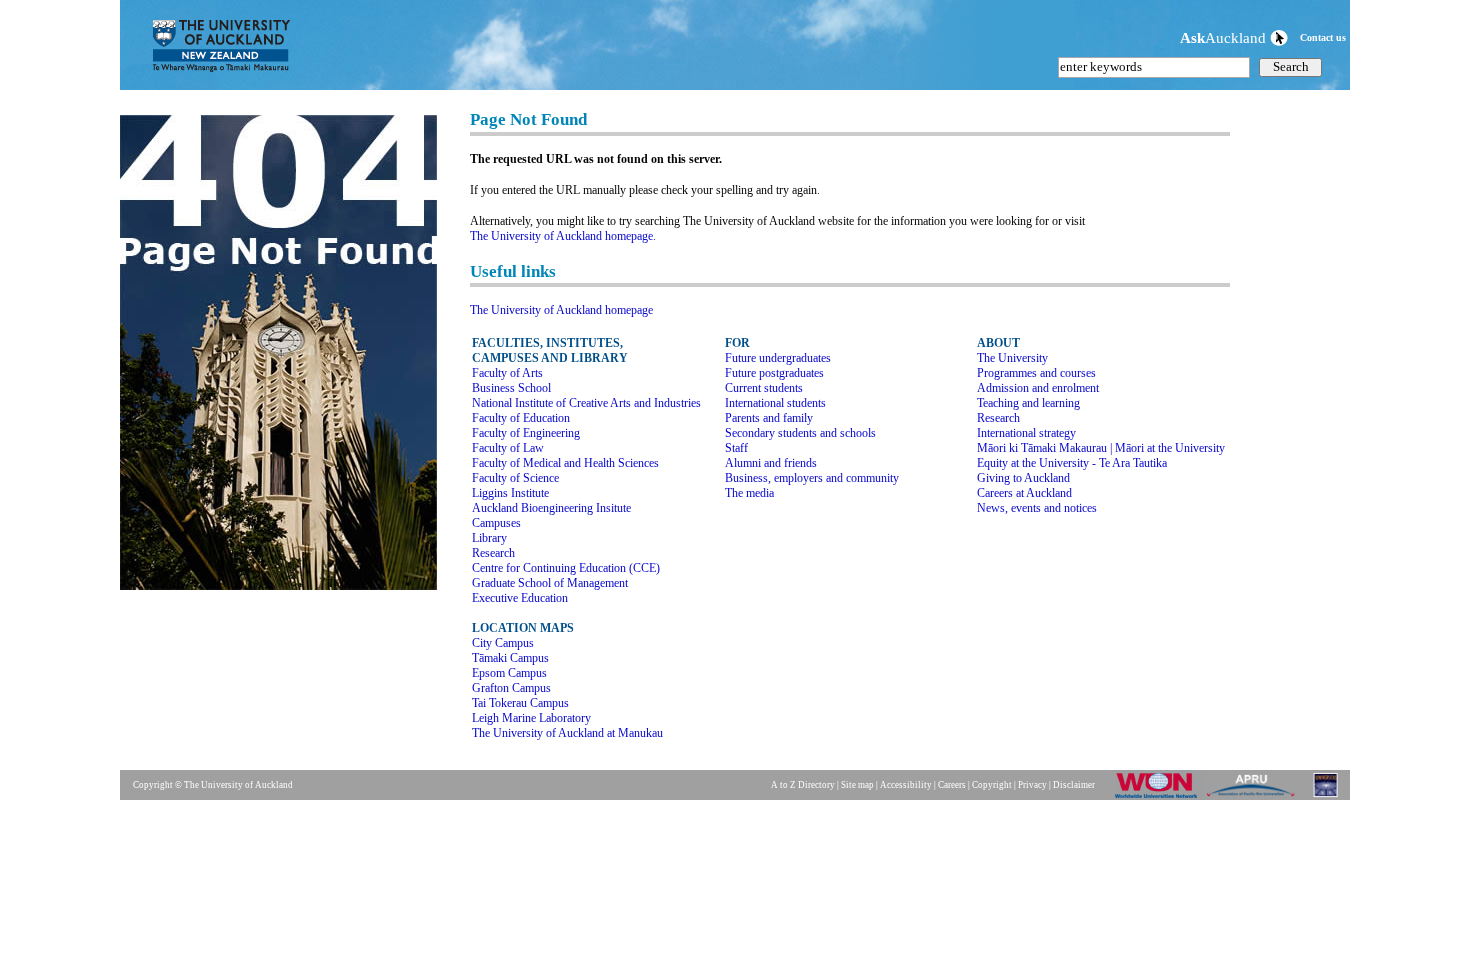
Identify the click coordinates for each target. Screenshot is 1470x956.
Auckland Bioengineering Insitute (551, 508)
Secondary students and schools (800, 433)
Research (493, 553)
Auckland (1225, 37)
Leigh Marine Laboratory (531, 718)
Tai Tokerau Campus (520, 703)
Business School (511, 388)
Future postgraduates (774, 373)
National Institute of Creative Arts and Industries (586, 403)
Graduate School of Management (550, 583)
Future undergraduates (778, 358)
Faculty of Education (521, 418)
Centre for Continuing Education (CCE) (566, 568)
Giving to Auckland (1023, 478)
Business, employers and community (812, 478)
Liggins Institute (510, 493)
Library (489, 538)
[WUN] (1160, 797)
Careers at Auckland (1024, 493)
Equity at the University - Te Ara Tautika (1072, 463)
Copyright (992, 785)
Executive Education (520, 598)
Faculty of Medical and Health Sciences (565, 463)
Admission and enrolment (1038, 388)
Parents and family (769, 418)
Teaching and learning (1028, 403)
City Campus (503, 643)
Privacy (1032, 785)
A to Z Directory (803, 785)
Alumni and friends (771, 463)
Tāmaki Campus (510, 658)
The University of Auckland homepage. (563, 236)
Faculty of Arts (507, 373)
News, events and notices (1037, 508)
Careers (952, 785)
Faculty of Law (508, 448)
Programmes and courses (1036, 373)
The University (1012, 358)
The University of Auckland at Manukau (567, 733)
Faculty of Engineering (526, 433)
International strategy (1026, 433)
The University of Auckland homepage (561, 310)
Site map (857, 785)
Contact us (1323, 37)
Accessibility (906, 785)
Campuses (496, 523)
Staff (736, 448)
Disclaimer (1074, 785)
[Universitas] (1327, 797)
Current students (764, 388)
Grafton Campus (511, 688)
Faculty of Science (515, 478)
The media (749, 493)
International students (775, 403)
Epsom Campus (509, 673)
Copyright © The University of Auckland (213, 785)
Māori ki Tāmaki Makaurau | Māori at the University (1101, 448)
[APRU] (1254, 797)
